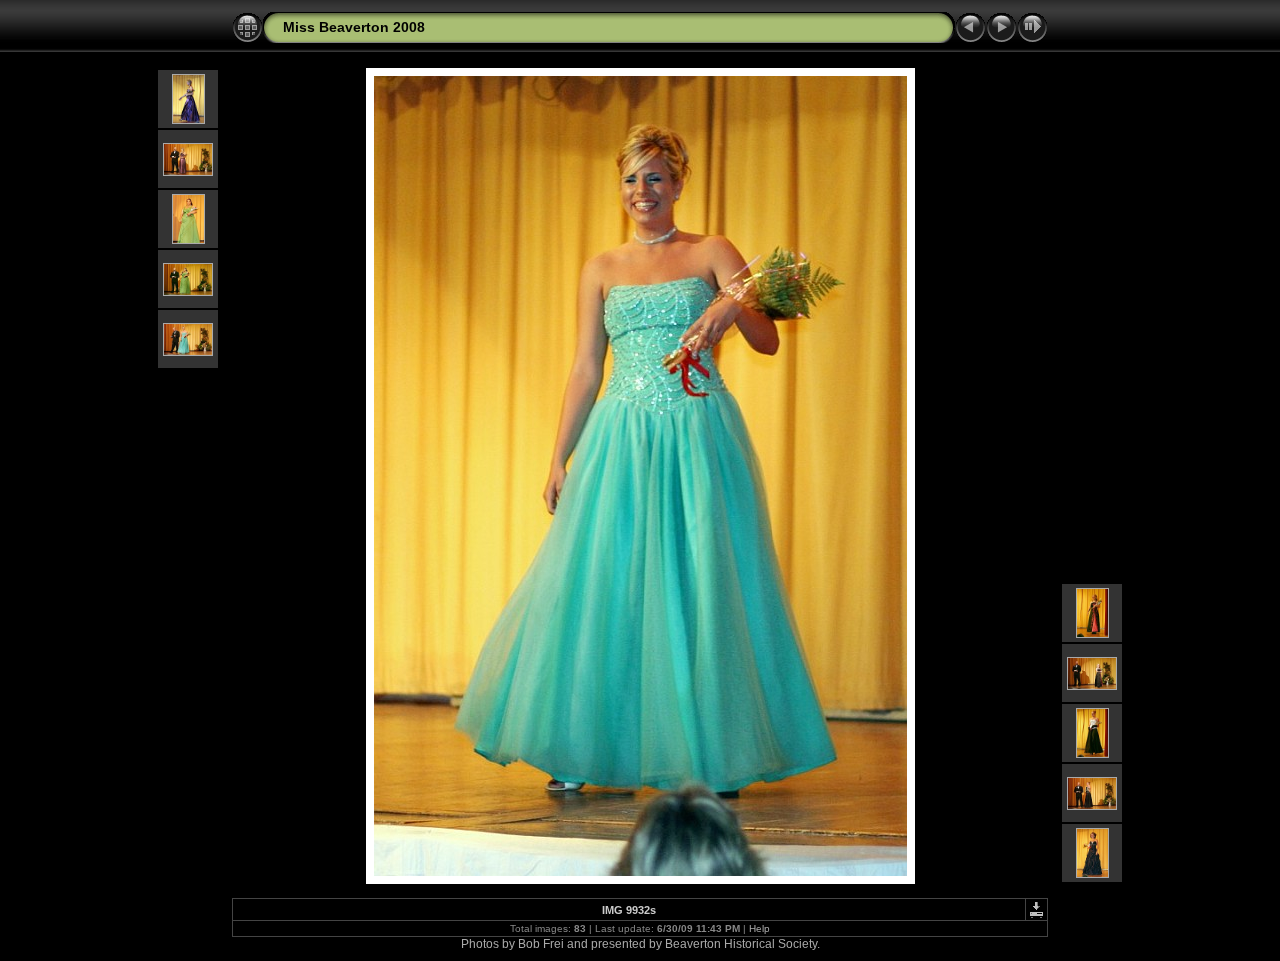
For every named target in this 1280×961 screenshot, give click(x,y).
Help (759, 928)
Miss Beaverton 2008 (354, 27)
